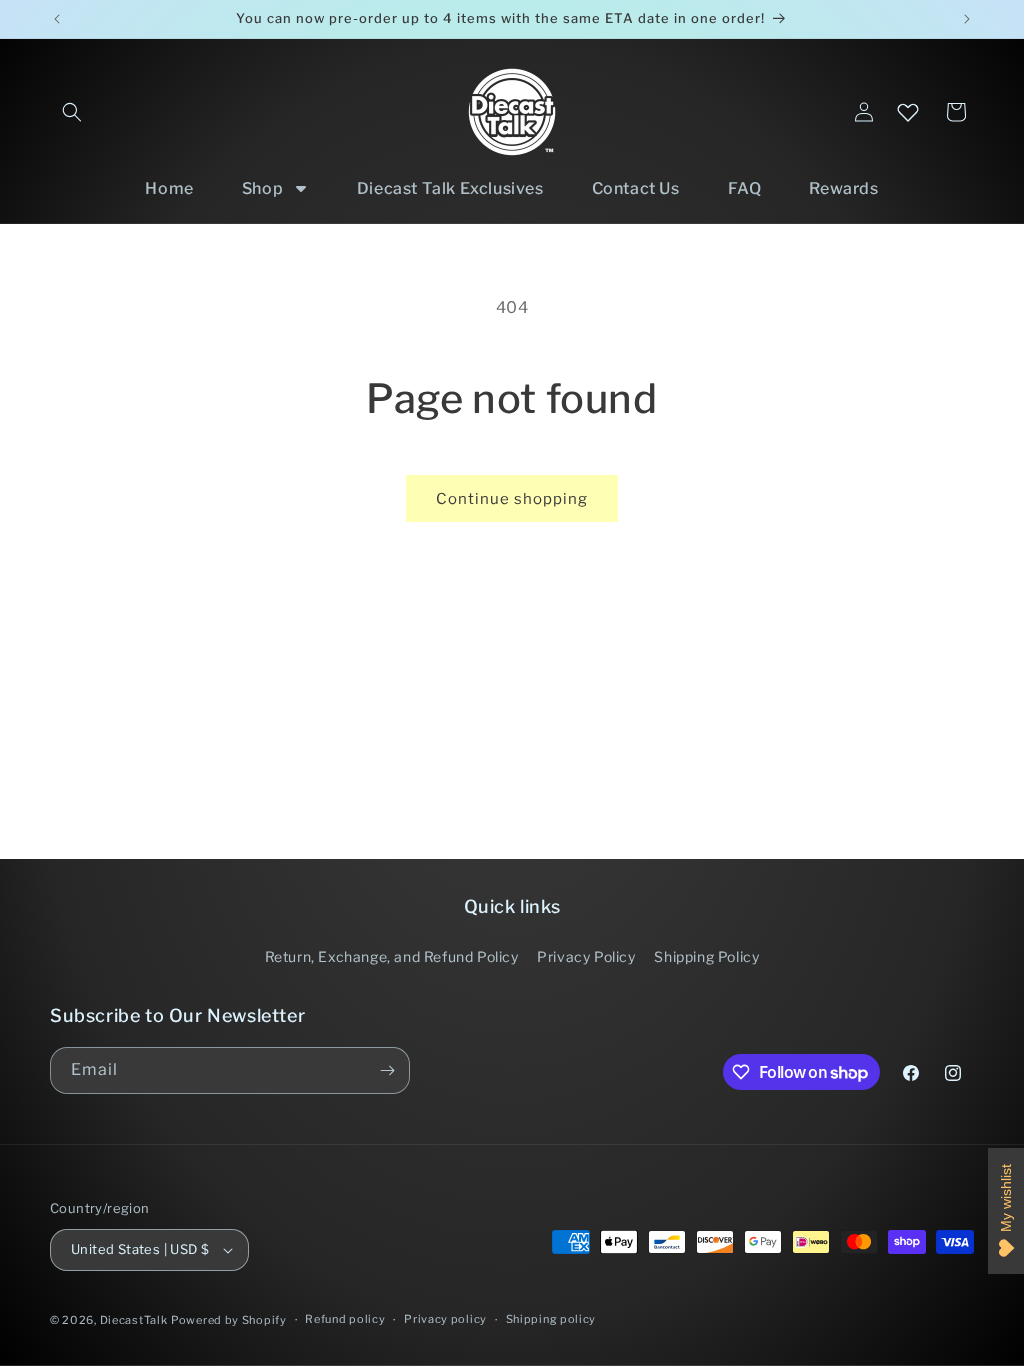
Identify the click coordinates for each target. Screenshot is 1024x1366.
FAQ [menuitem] (745, 188)
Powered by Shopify (229, 1320)
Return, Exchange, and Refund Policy (392, 956)
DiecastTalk (134, 1320)
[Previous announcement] (57, 19)
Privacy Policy (586, 956)
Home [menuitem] (169, 188)
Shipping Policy (706, 956)
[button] (72, 112)
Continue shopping (512, 499)
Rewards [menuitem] (843, 188)
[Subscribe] (387, 1070)
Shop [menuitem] (262, 188)
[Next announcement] (967, 19)
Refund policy (345, 1319)
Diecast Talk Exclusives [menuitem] (450, 188)
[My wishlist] (908, 112)
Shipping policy (551, 1319)
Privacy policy (445, 1319)
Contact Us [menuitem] (636, 188)
